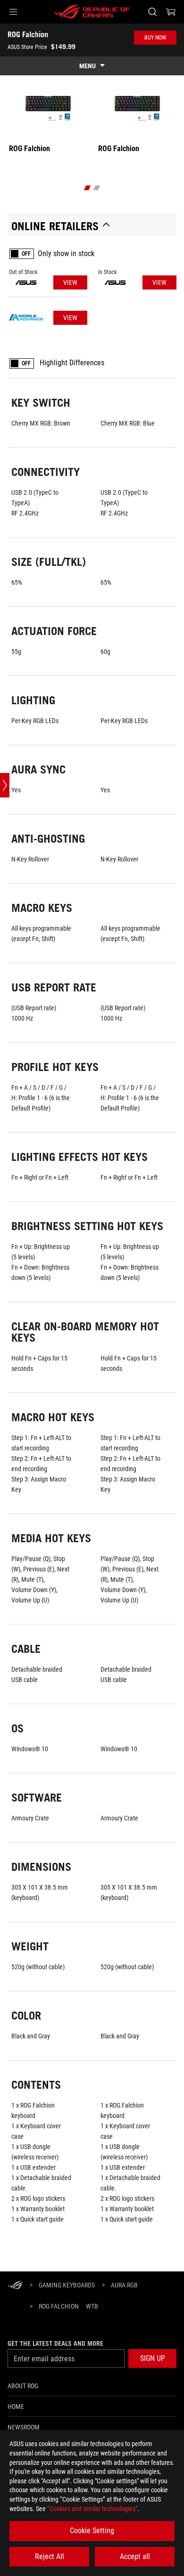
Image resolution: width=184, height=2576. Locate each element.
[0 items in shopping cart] (171, 12)
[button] (13, 12)
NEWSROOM (24, 2427)
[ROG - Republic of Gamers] (92, 12)
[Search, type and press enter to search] (152, 12)
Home (16, 2407)
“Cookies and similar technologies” (92, 2509)
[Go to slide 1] (88, 188)
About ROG (23, 2386)
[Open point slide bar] (5, 785)
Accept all (135, 2556)
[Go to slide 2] (97, 188)
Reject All (50, 2556)
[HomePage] (15, 2286)
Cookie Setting (92, 2531)
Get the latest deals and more (55, 2343)
